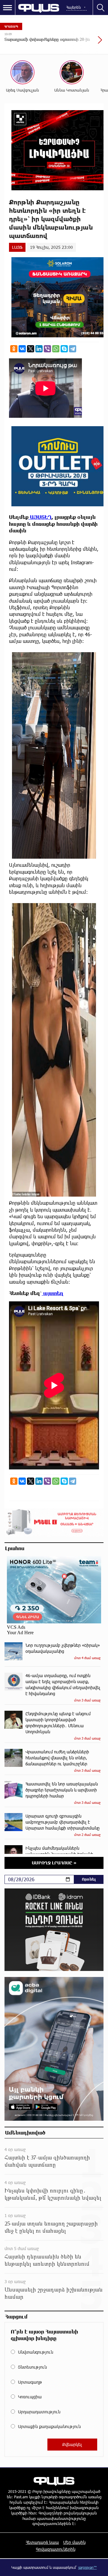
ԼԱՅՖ (17, 247)
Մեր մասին (74, 2542)
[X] (31, 349)
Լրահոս (15, 1548)
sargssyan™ (88, 2567)
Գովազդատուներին (56, 2549)
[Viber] (47, 349)
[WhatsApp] (56, 349)
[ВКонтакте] (22, 349)
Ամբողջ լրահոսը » (54, 1863)
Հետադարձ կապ (42, 2542)
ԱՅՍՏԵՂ (40, 517)
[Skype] (64, 349)
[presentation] (85, 43)
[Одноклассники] (14, 349)
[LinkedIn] (39, 349)
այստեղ (53, 1293)
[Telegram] (73, 349)
